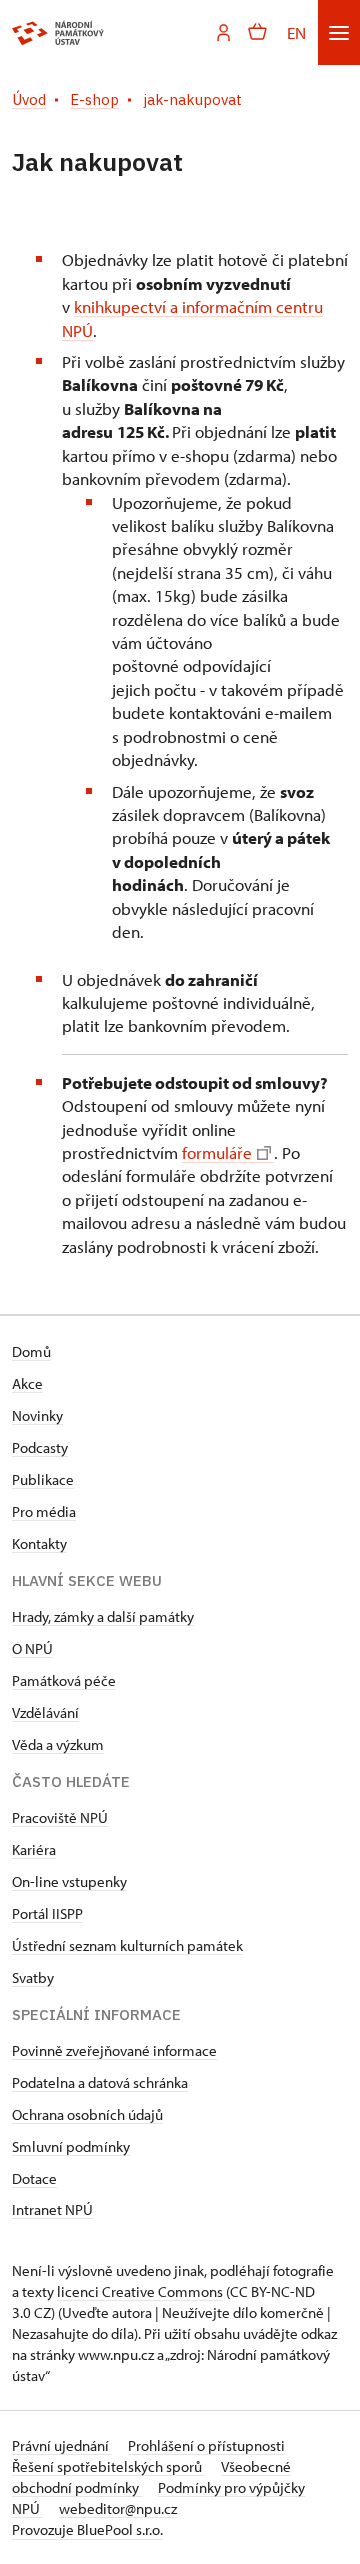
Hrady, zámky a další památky (103, 1616)
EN (296, 32)
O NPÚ (32, 1648)
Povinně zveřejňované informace (114, 2050)
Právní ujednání (62, 2445)
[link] (161, 1002)
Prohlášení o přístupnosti (206, 2445)
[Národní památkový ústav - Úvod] (58, 33)
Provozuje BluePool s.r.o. (87, 2529)
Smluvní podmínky (71, 2146)
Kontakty (39, 1543)
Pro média (44, 1511)
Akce (27, 1383)
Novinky (37, 1415)
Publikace (43, 1479)
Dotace (34, 2178)
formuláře (217, 1152)
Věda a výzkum (58, 1744)
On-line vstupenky (69, 1881)
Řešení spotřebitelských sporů (108, 2466)
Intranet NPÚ (52, 2209)
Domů (31, 1351)
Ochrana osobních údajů (87, 2114)
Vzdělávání (45, 1712)
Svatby (33, 1977)
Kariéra (34, 1849)
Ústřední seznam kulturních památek (127, 1945)
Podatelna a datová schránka (100, 2082)
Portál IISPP (47, 1913)
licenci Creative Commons (140, 2291)
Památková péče (64, 1680)
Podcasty (40, 1447)
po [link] (161, 1002)
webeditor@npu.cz (118, 2508)
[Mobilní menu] (339, 32)
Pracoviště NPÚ (60, 1817)
